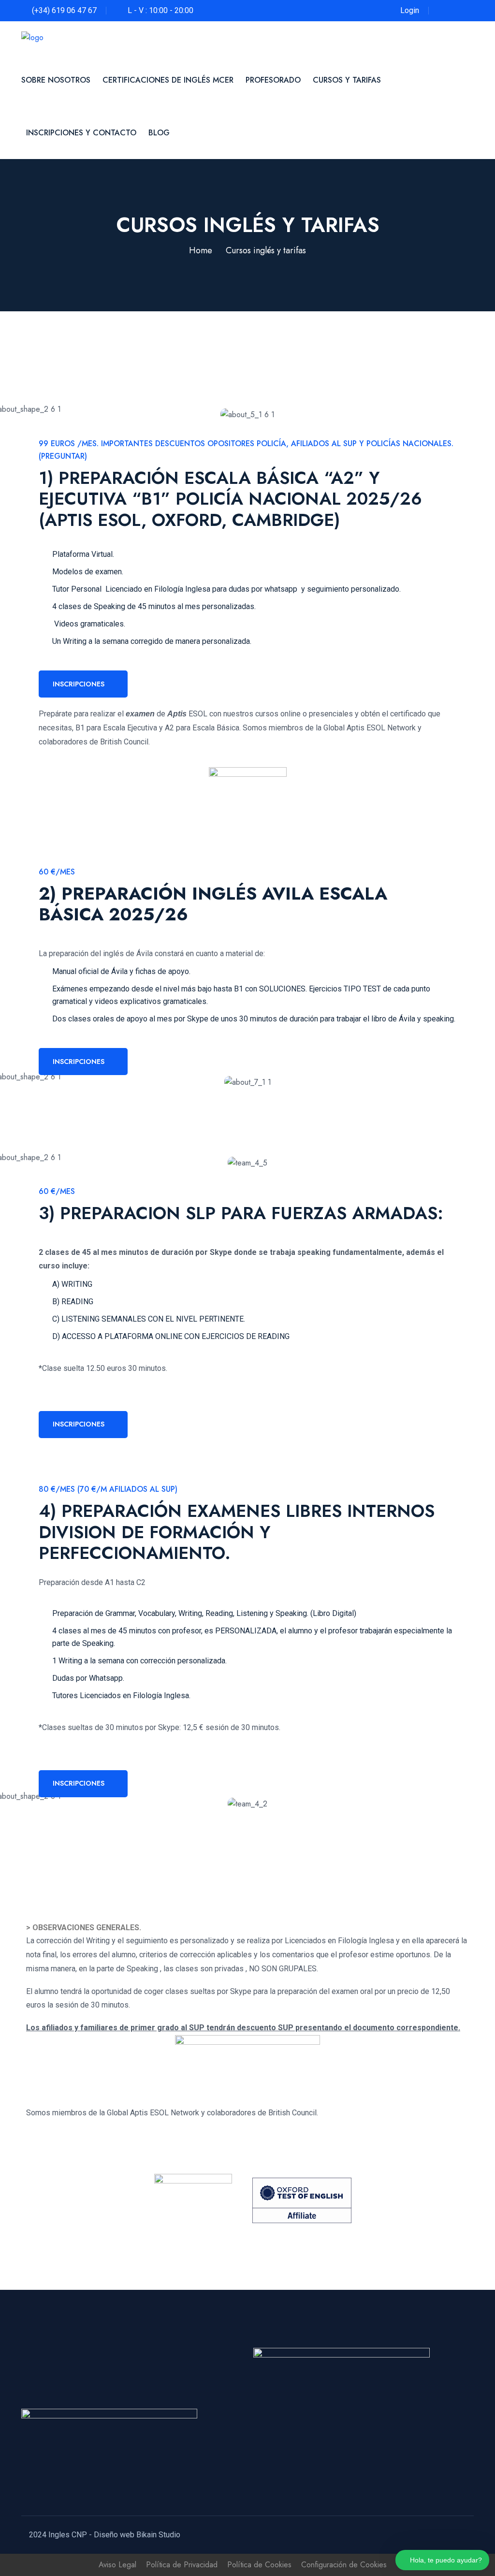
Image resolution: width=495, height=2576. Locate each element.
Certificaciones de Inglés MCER (168, 80)
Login (410, 10)
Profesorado (273, 80)
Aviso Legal (117, 2565)
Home (201, 250)
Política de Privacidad (182, 2565)
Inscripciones (79, 684)
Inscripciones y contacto (81, 133)
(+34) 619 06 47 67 (64, 10)
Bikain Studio (158, 2535)
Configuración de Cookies (344, 2565)
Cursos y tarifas (347, 80)
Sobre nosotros (56, 80)
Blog (159, 133)
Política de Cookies (259, 2565)
